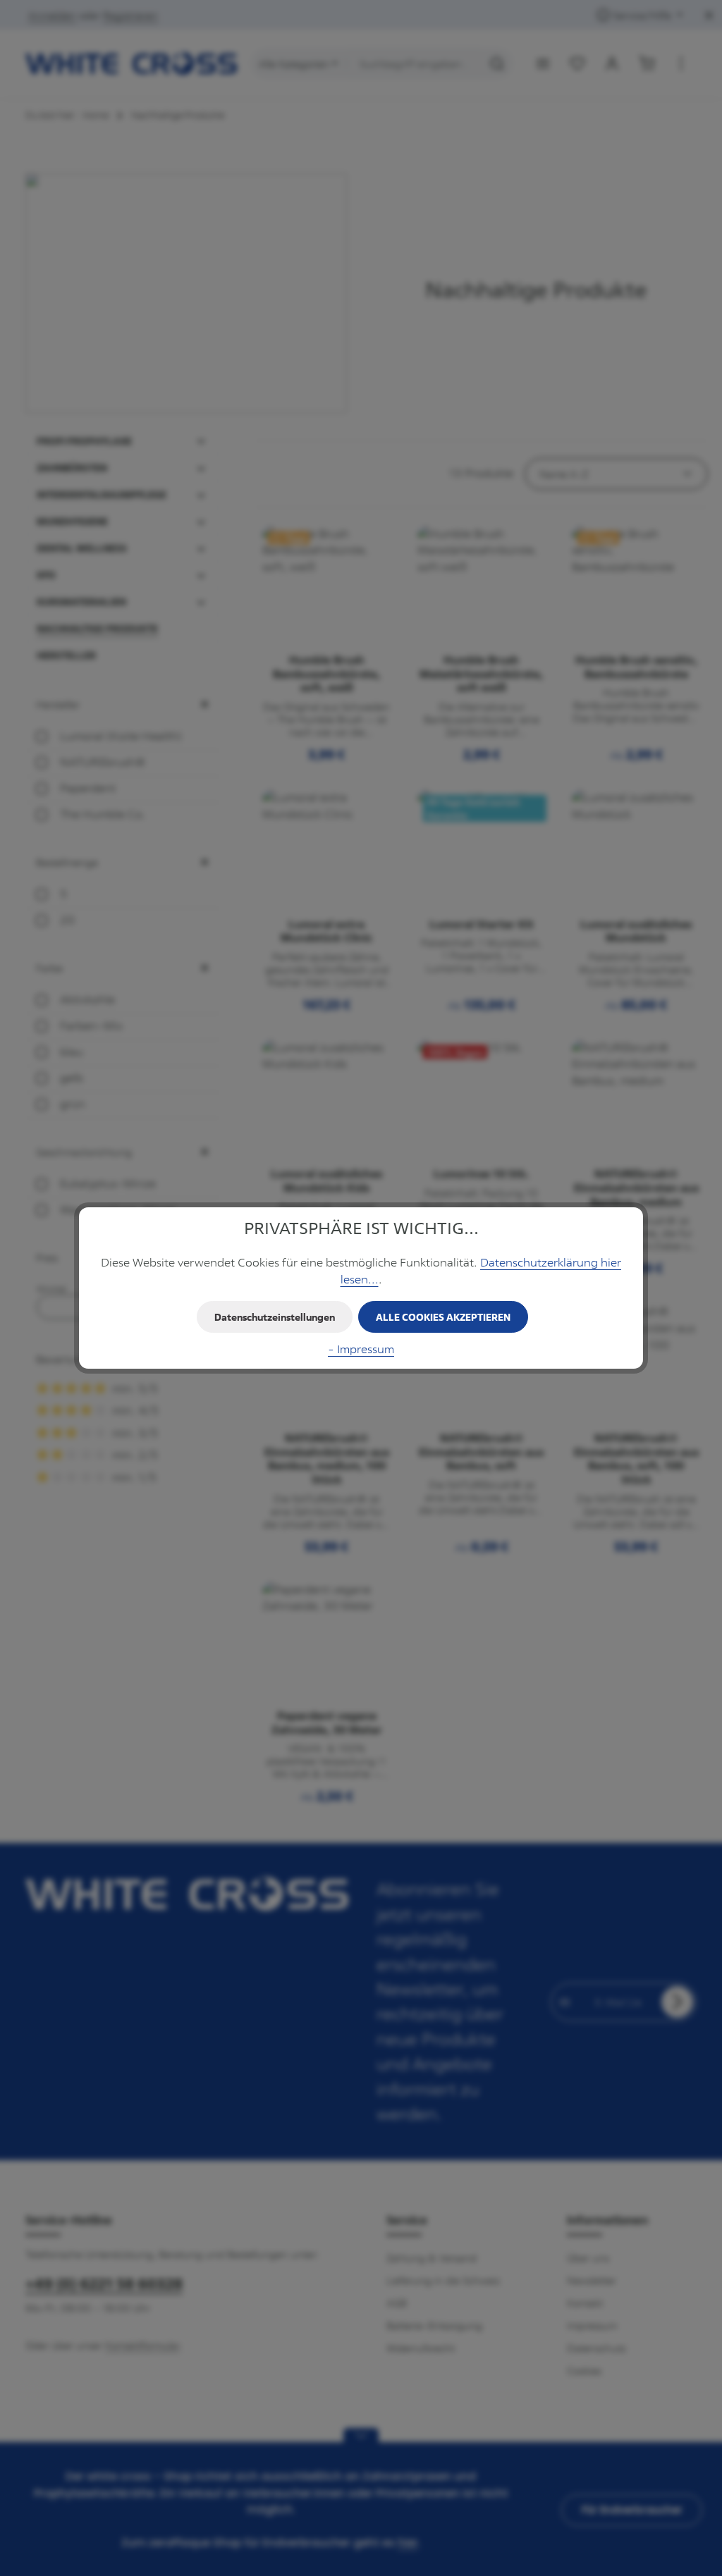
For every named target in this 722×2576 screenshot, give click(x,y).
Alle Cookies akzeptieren (443, 1317)
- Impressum (361, 1349)
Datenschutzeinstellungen (275, 1317)
